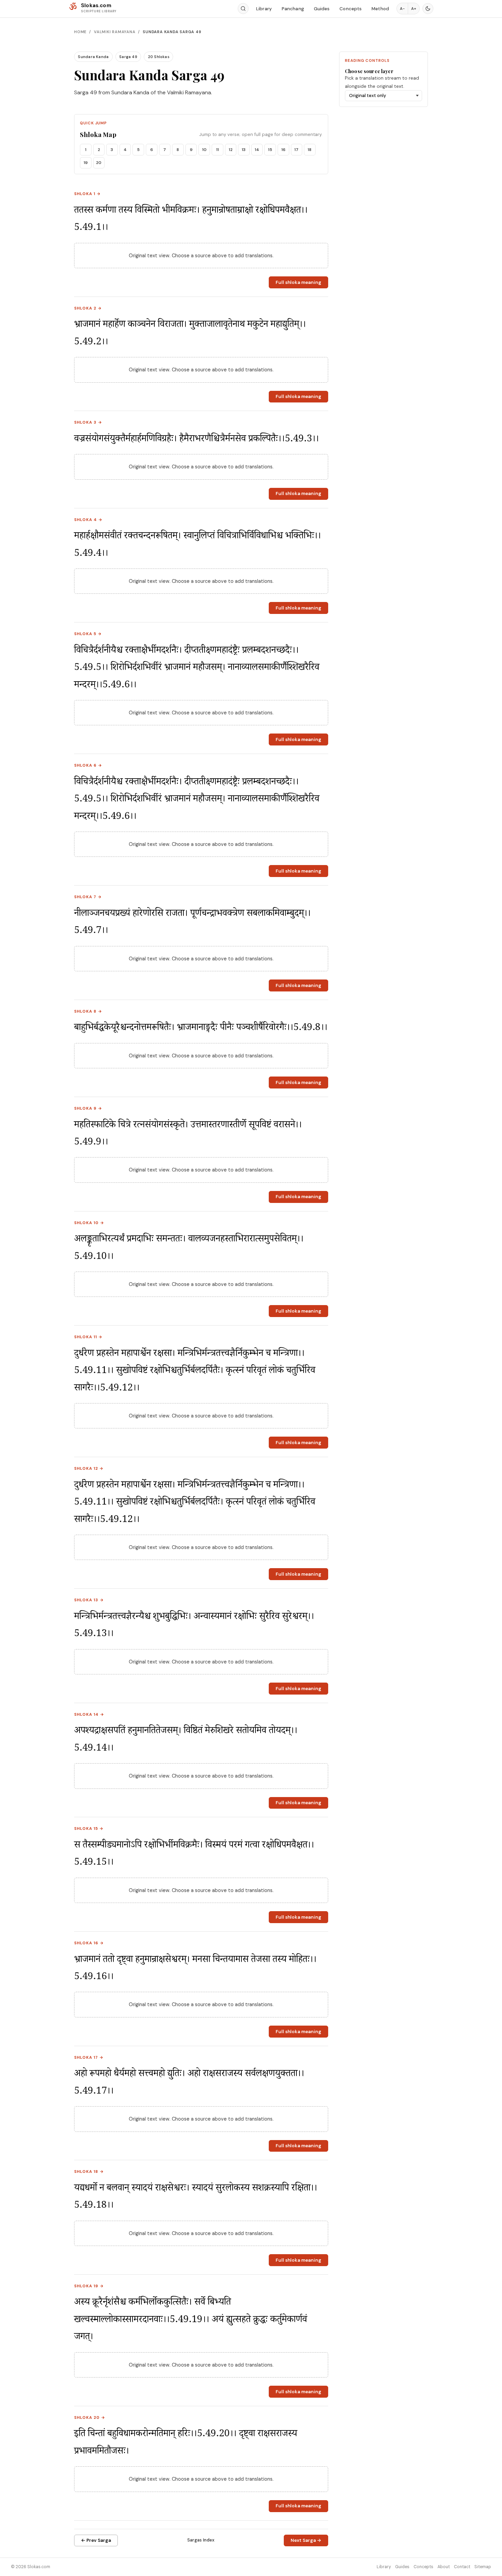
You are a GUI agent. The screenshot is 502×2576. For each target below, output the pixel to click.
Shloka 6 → (88, 765)
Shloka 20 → (90, 2418)
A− (402, 9)
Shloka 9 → (88, 1108)
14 (257, 150)
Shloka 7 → (88, 897)
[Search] (243, 9)
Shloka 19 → (89, 2286)
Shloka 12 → (89, 1469)
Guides (322, 9)
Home (80, 32)
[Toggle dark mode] (428, 9)
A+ (414, 9)
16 (283, 150)
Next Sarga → (306, 2540)
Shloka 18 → (89, 2172)
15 (270, 150)
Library (264, 9)
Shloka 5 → (88, 634)
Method (380, 9)
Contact (462, 2567)
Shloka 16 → (89, 1943)
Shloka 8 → (88, 1011)
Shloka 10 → (89, 1223)
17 (296, 150)
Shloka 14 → (89, 1715)
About (444, 2567)
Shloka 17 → (89, 2058)
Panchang (293, 9)
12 (231, 150)
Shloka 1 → (87, 194)
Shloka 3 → (88, 422)
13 (244, 150)
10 (204, 150)
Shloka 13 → (89, 1600)
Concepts (351, 9)
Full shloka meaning (298, 282)
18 (310, 150)
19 (86, 163)
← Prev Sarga (96, 2540)
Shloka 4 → (88, 520)
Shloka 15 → (89, 1829)
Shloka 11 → (88, 1337)
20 (99, 163)
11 (218, 150)
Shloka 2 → (88, 308)
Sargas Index (201, 2540)
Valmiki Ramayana (115, 32)
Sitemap (483, 2567)
